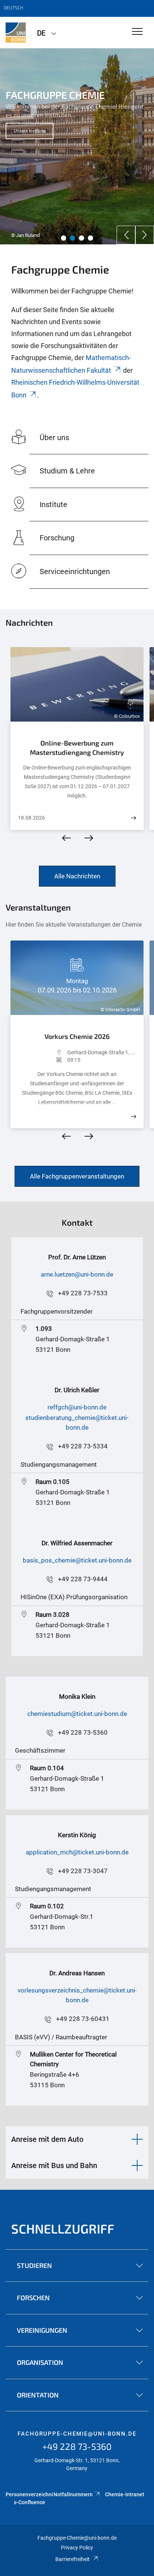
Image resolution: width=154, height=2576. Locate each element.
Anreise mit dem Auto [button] (47, 2139)
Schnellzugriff (63, 2229)
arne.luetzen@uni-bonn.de (77, 1274)
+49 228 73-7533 (83, 1293)
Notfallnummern (73, 2494)
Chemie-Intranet (125, 2494)
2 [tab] (73, 238)
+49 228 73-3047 (83, 1871)
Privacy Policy (77, 2548)
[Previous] (126, 235)
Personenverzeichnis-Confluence (29, 2498)
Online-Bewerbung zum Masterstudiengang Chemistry (77, 748)
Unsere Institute (30, 131)
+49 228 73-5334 (83, 1446)
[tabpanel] (77, 146)
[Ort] (43, 1052)
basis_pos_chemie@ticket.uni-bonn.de (77, 1560)
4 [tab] (90, 238)
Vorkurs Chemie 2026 (77, 1036)
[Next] (145, 235)
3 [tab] (81, 238)
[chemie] (16, 33)
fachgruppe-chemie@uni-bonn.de (77, 2434)
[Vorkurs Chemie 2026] (133, 1117)
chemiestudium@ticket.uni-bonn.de (77, 1714)
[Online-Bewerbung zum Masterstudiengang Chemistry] (133, 818)
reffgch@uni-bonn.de (77, 1407)
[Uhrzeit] (43, 1060)
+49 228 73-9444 (83, 1579)
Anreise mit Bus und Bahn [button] (54, 2165)
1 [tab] (64, 238)
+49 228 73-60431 (83, 2019)
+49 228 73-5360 (83, 1732)
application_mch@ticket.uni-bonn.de (77, 1852)
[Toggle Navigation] (137, 32)
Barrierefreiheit (73, 2559)
